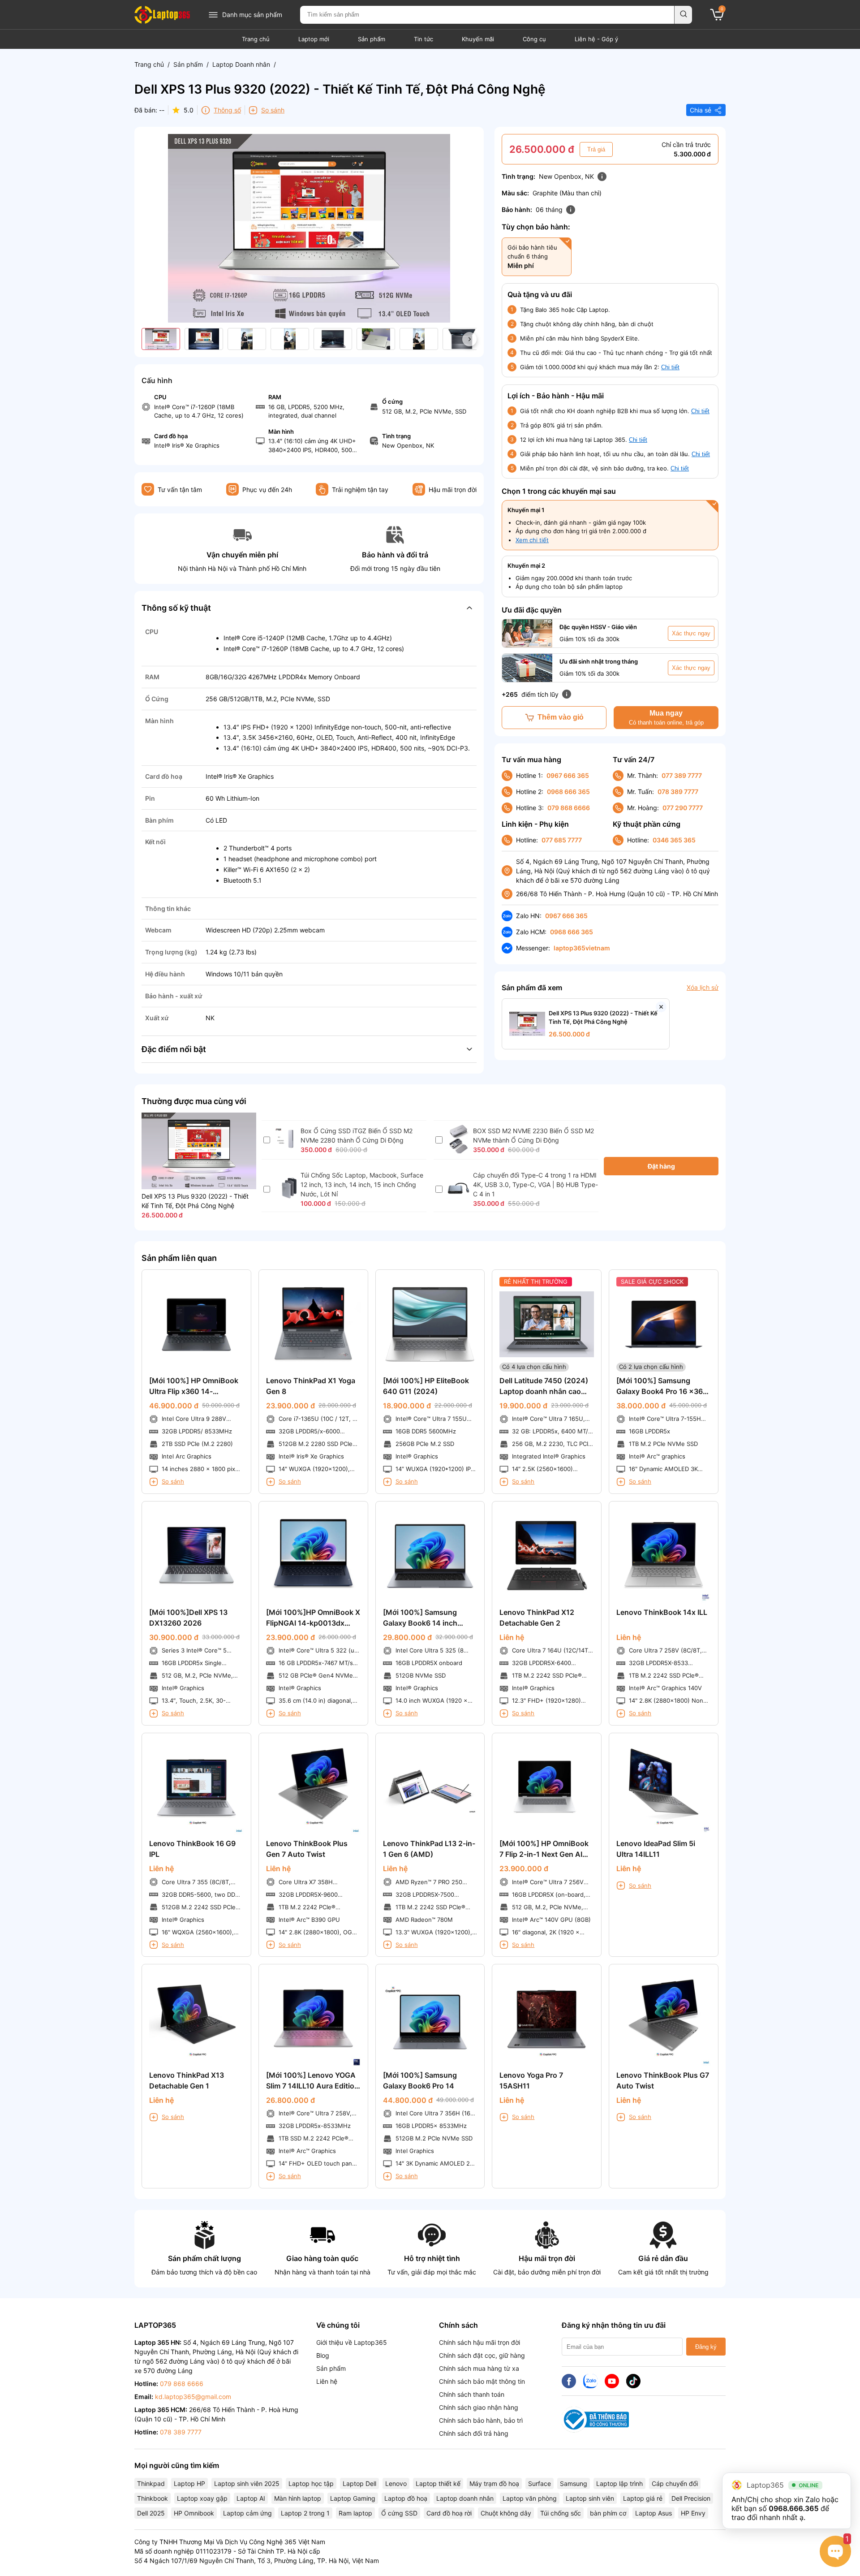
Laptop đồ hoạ (406, 2498)
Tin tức (424, 39)
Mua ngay (666, 718)
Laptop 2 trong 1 (305, 2513)
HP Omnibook (194, 2513)
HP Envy (693, 2513)
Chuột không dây (506, 2513)
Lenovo (396, 2483)
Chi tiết (670, 367)
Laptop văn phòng (530, 2498)
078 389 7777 (678, 792)
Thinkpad (151, 2483)
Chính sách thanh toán (472, 2394)
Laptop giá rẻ (643, 2498)
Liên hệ (327, 2381)
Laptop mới (314, 39)
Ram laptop (355, 2513)
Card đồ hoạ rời (449, 2513)
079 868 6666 (569, 808)
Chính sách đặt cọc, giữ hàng (482, 2355)
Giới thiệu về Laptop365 (352, 2342)
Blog (323, 2355)
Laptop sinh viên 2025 (247, 2483)
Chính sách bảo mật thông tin (482, 2381)
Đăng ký (706, 2347)
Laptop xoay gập (202, 2498)
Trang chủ (256, 39)
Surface (540, 2483)
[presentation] (469, 339)
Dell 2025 (151, 2513)
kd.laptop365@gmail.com (193, 2397)
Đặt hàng (661, 1166)
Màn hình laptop (298, 2498)
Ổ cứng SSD (399, 2513)
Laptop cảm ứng (247, 2513)
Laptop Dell (359, 2483)
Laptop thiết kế (438, 2483)
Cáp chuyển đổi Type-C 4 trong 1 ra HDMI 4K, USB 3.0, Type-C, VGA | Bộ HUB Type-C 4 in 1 (535, 1184)
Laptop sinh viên (590, 2498)
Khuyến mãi (478, 39)
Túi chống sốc (561, 2513)
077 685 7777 (562, 840)
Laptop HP (189, 2483)
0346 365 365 (674, 840)
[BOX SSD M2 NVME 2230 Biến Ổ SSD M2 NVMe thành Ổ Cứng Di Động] (458, 1151)
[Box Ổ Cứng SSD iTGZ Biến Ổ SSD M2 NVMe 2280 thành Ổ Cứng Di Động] (286, 1147)
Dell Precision (691, 2498)
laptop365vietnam (582, 948)
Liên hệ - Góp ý (596, 39)
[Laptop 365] (162, 15)
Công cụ (534, 39)
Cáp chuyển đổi (675, 2483)
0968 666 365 (568, 792)
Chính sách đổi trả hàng (474, 2433)
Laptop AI (251, 2498)
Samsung (574, 2483)
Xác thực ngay (691, 633)
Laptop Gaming (353, 2498)
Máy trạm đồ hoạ (494, 2483)
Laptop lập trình (619, 2483)
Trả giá (596, 149)
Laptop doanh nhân (465, 2498)
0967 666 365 (568, 775)
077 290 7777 (683, 808)
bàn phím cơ (608, 2513)
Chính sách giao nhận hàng (479, 2407)
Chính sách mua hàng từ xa (479, 2368)
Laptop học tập (311, 2483)
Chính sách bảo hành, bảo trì (481, 2420)
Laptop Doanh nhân (241, 64)
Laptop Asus (654, 2513)
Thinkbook (153, 2498)
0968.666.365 (793, 2508)
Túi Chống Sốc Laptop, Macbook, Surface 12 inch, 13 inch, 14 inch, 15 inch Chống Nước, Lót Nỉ (362, 1184)
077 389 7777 (682, 775)
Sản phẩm (372, 39)
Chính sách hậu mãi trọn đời (479, 2342)
